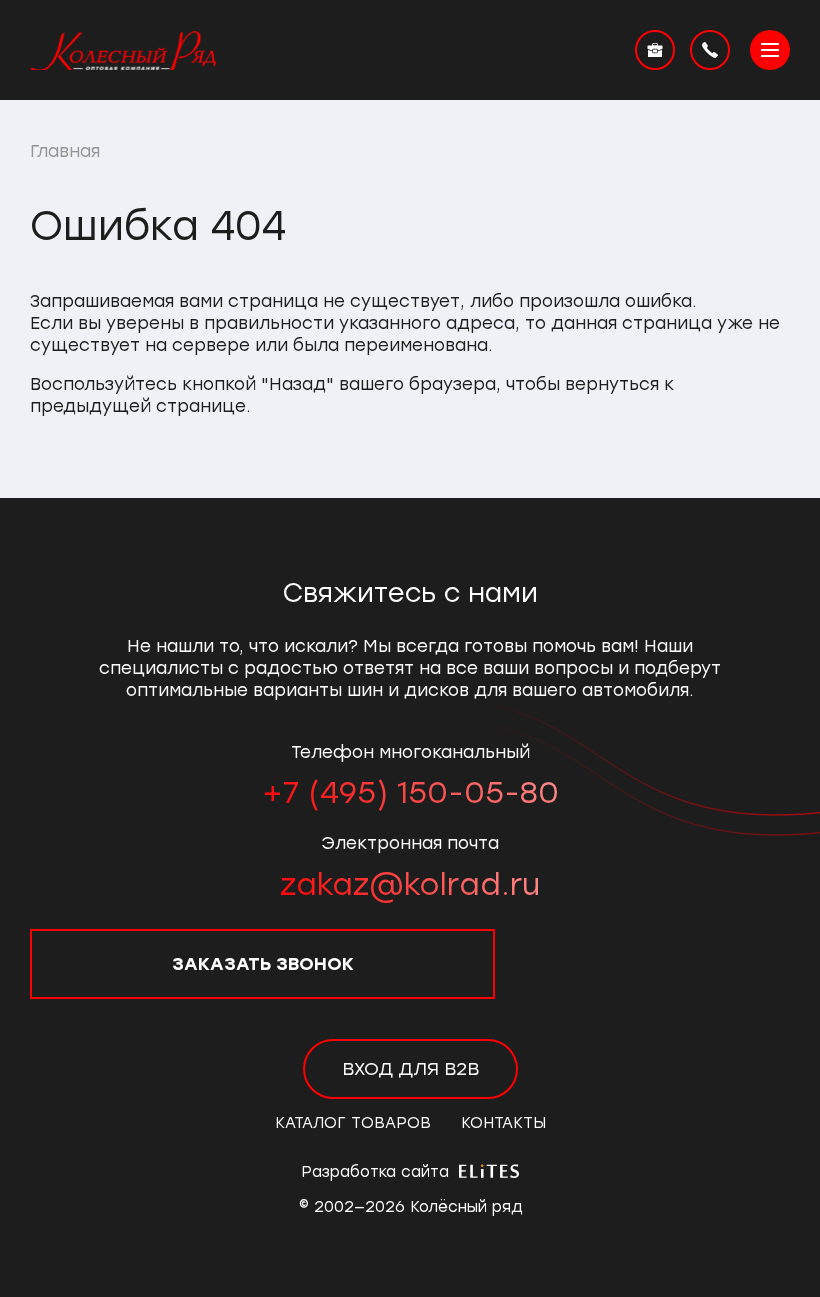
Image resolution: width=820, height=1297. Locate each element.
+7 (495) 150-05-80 (410, 792)
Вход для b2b (410, 1069)
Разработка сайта (377, 1172)
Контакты (503, 1123)
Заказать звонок (263, 964)
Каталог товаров (353, 1123)
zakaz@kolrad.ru (410, 884)
